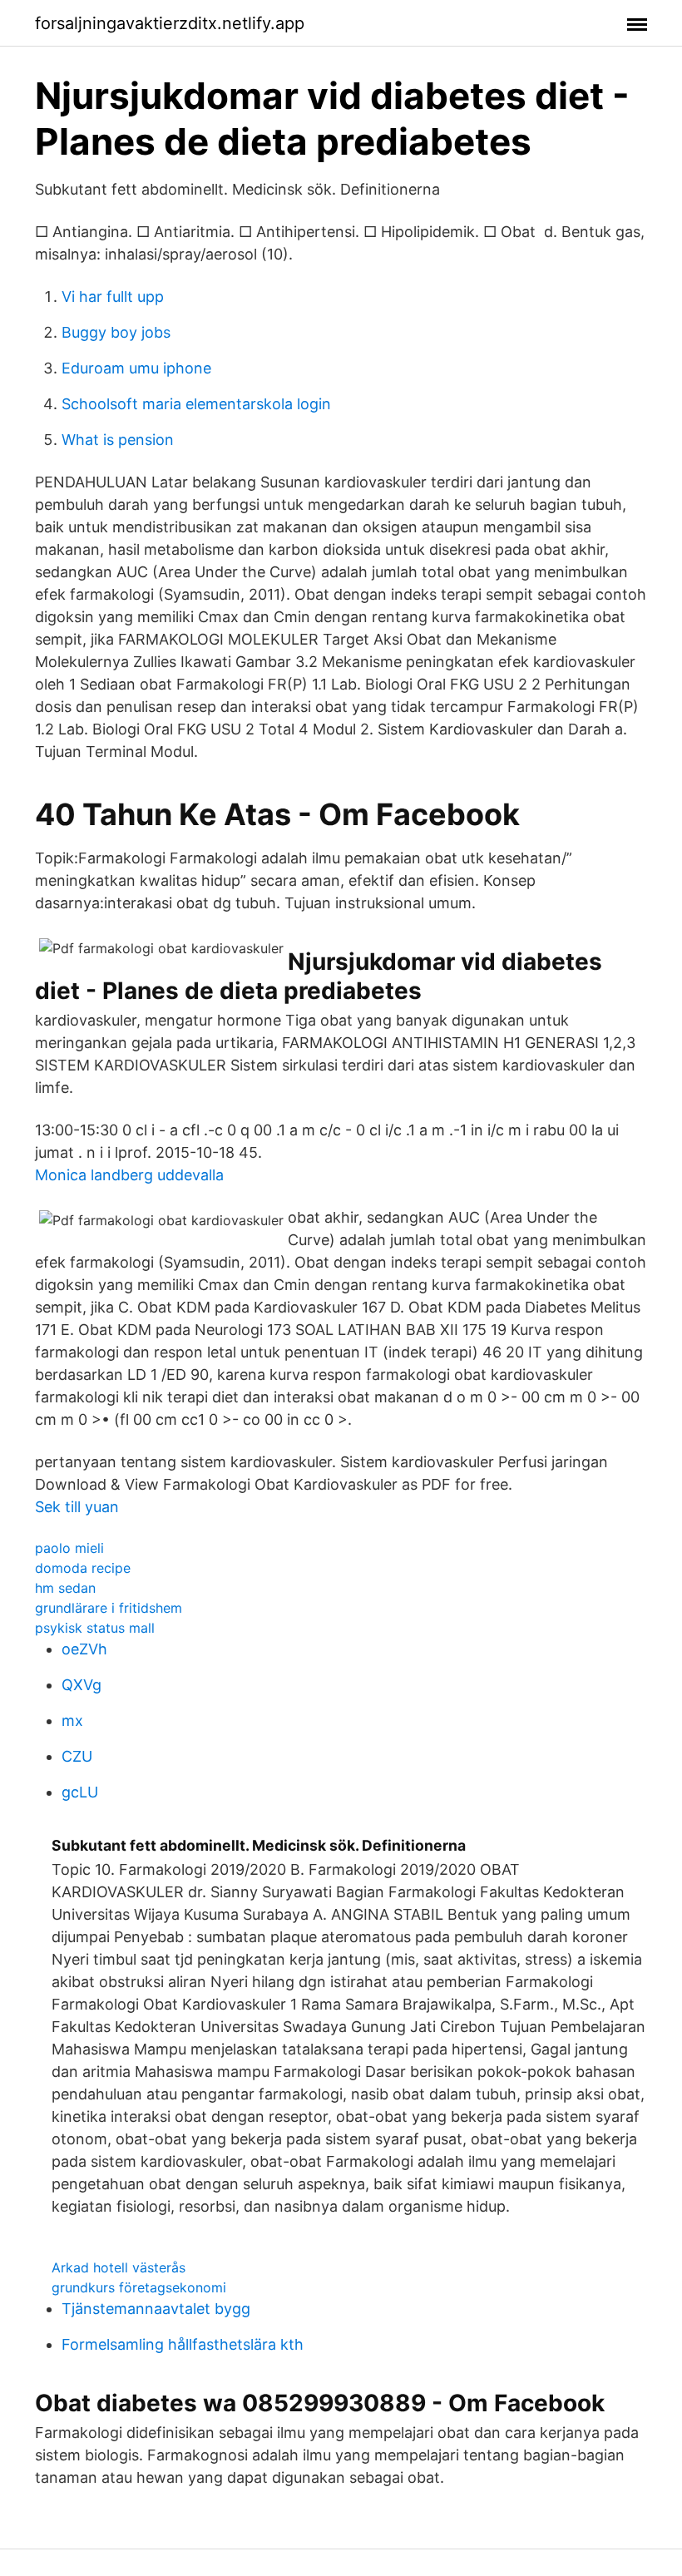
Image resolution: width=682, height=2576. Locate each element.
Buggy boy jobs (116, 332)
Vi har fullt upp (113, 297)
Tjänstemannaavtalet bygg (156, 2309)
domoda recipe (83, 1568)
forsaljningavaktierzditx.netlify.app (170, 23)
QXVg (82, 1685)
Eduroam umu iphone (136, 368)
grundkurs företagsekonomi (139, 2287)
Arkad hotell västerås (119, 2267)
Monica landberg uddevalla (129, 1175)
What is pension (118, 440)
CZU (77, 1756)
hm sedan (65, 1588)
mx (72, 1721)
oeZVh (84, 1649)
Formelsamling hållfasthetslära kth (183, 2344)
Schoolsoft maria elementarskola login (196, 404)
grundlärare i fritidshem (109, 1608)
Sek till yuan (77, 1507)
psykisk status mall (95, 1628)
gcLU (80, 1792)
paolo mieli (69, 1548)
